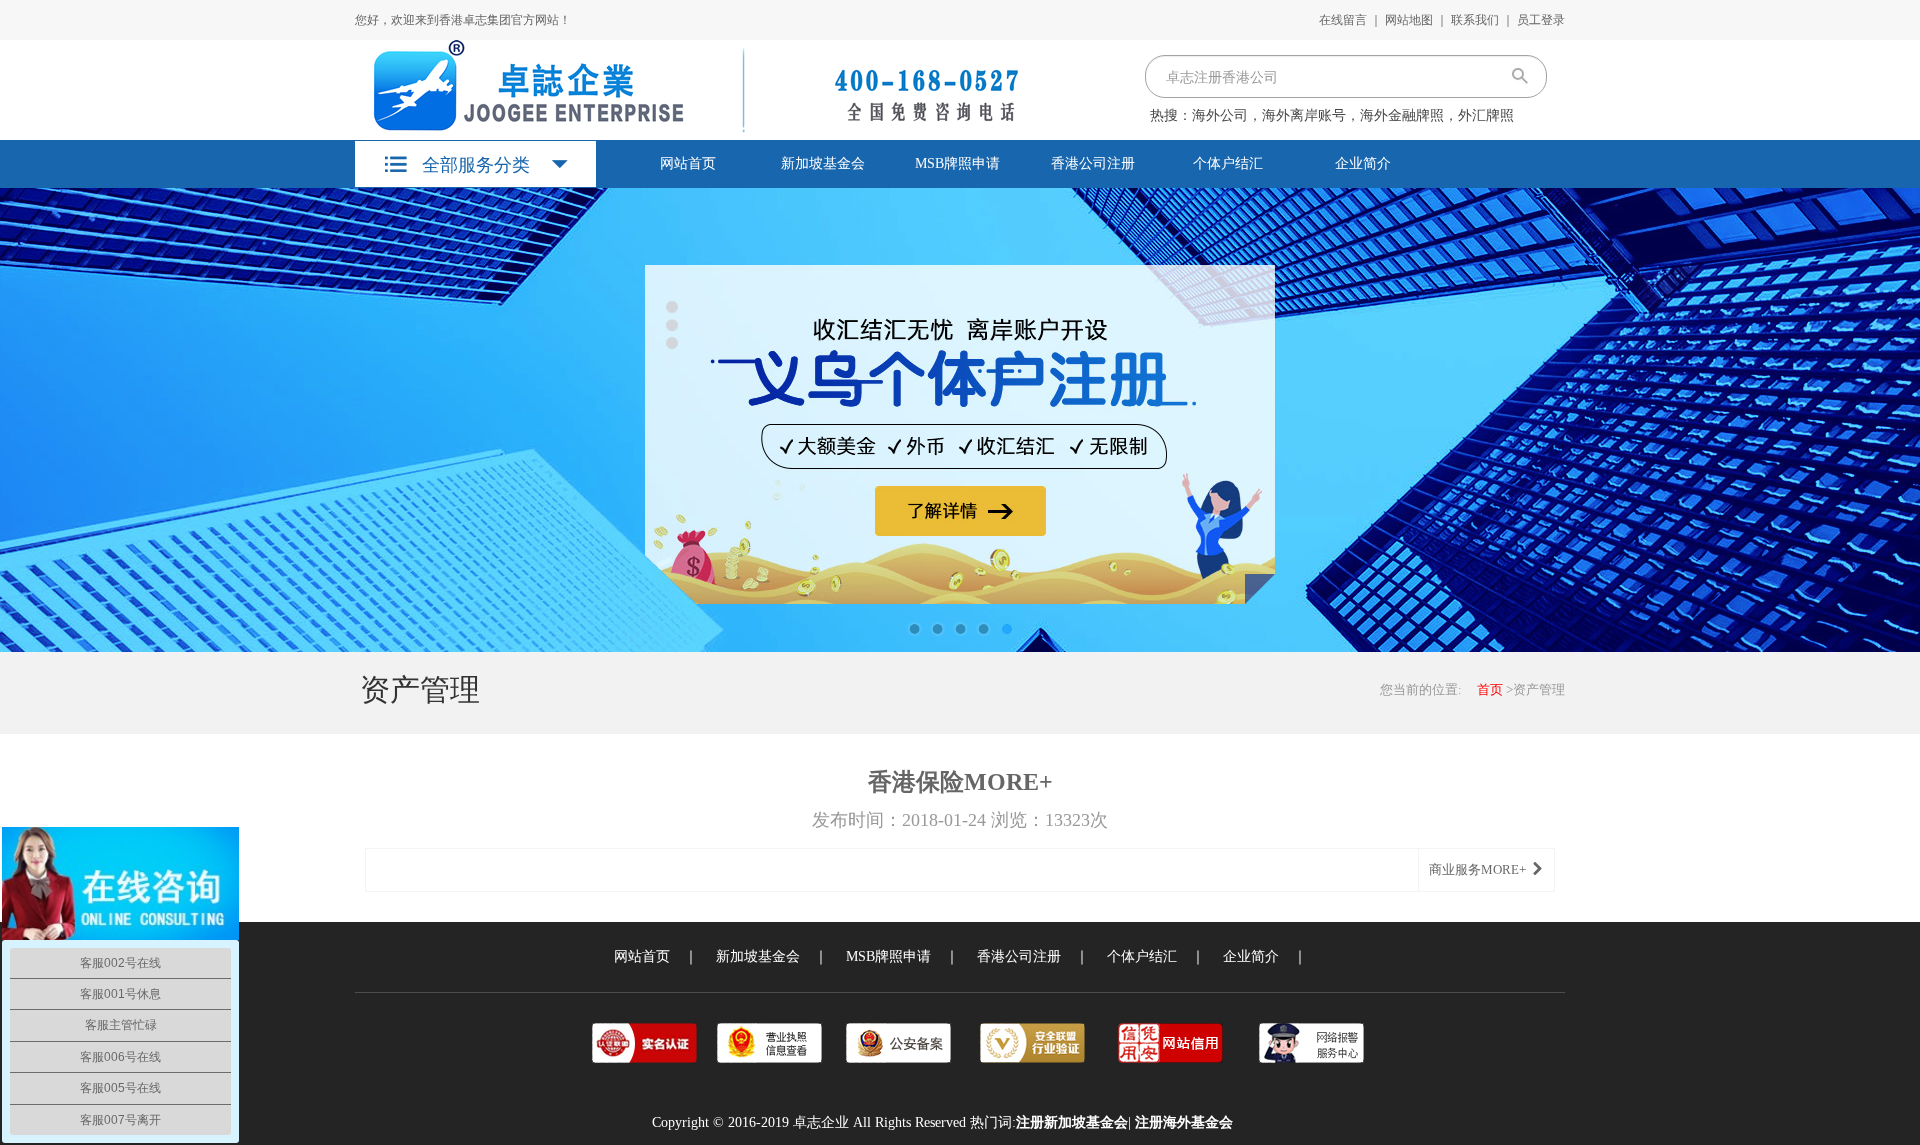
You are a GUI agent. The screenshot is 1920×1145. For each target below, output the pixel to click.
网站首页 (688, 163)
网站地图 (1409, 20)
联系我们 (1475, 20)
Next (1885, 420)
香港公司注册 (1093, 163)
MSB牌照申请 (957, 163)
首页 (1490, 689)
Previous (35, 420)
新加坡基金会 (823, 163)
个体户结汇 (1228, 163)
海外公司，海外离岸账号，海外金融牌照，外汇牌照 (1353, 115)
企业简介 (1363, 163)
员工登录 (1541, 20)
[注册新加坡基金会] (688, 86)
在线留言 (1343, 20)
